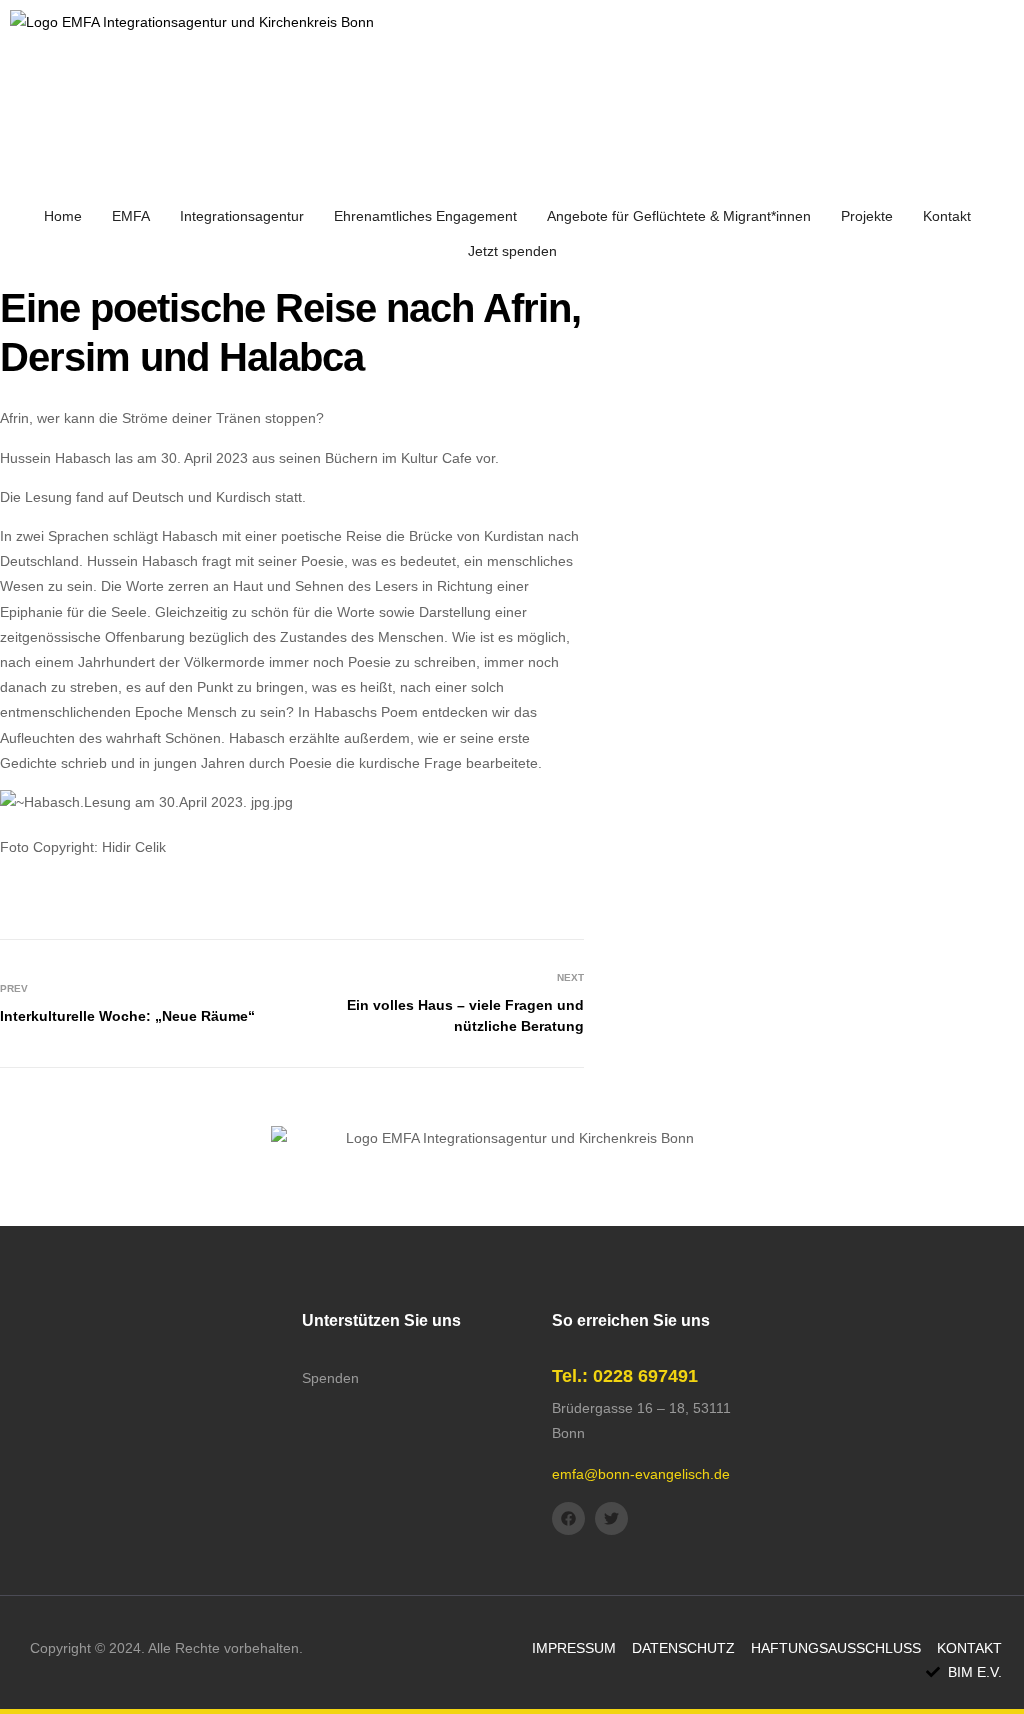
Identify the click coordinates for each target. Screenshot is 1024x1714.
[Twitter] (611, 1518)
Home (63, 216)
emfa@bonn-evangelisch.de (641, 1474)
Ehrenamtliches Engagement (425, 216)
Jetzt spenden (512, 251)
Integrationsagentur (242, 216)
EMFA (131, 216)
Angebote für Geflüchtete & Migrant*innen (679, 216)
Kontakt (947, 216)
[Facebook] (568, 1518)
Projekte (867, 216)
